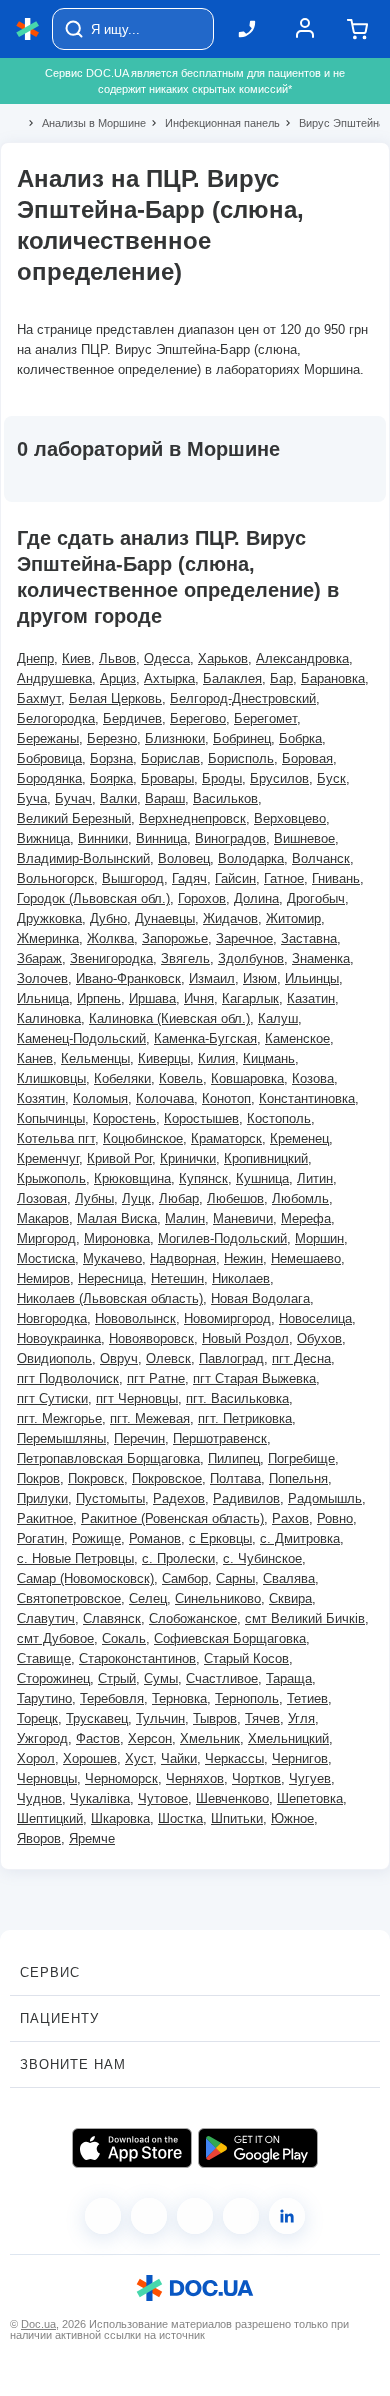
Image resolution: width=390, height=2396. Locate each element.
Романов (155, 1538)
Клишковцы (51, 1078)
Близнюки (175, 738)
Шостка (180, 1818)
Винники (103, 838)
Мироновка (117, 1238)
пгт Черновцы (137, 1398)
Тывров (215, 1718)
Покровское (167, 1478)
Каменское (297, 1038)
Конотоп (226, 1098)
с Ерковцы (220, 1538)
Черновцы (47, 1778)
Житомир (293, 918)
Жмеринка (48, 938)
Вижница (43, 838)
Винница (161, 838)
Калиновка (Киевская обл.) (169, 1018)
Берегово (198, 718)
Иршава (152, 998)
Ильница (43, 998)
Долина (256, 898)
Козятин (41, 1098)
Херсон (150, 1738)
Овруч (119, 1358)
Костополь (279, 1118)
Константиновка (307, 1098)
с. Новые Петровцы (75, 1558)
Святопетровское (69, 1598)
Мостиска (46, 1258)
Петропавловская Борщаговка (108, 1458)
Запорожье (175, 938)
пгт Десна (301, 1358)
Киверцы (164, 1058)
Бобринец (242, 738)
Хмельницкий (288, 1738)
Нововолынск (135, 1318)
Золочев (42, 978)
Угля (301, 1718)
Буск (331, 778)
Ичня (199, 998)
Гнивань (336, 878)
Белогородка (56, 718)
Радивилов (246, 1498)
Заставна (309, 938)
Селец (148, 1598)
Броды (222, 778)
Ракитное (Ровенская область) (172, 1518)
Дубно (108, 918)
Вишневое (304, 838)
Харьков (223, 658)
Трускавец (97, 1718)
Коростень (124, 1118)
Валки (118, 798)
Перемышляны (61, 1438)
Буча (32, 798)
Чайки (179, 1758)
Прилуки (42, 1498)
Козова (313, 1078)
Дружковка (49, 918)
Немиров (43, 1278)
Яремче (92, 1838)
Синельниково (218, 1598)
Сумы (161, 1678)
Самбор (185, 1578)
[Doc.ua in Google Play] (258, 2148)
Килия (216, 1058)
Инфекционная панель (214, 123)
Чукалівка (100, 1798)
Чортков (256, 1778)
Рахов (290, 1518)
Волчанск (321, 858)
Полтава (235, 1478)
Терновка (179, 1698)
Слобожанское (193, 1618)
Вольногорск (55, 878)
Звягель (185, 958)
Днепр (35, 658)
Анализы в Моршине (85, 123)
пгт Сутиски (52, 1398)
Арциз (118, 678)
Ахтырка (169, 678)
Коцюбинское (143, 1138)
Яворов (39, 1838)
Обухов (319, 1338)
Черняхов (195, 1778)
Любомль (300, 1198)
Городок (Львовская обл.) (93, 898)
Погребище (301, 1458)
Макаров (43, 1218)
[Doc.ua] (28, 29)
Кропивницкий (266, 1158)
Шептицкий (50, 1818)
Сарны (235, 1578)
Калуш (278, 1018)
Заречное (244, 938)
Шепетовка (310, 1798)
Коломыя (100, 1098)
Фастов (98, 1738)
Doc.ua (38, 2324)
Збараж (39, 958)
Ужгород (42, 1738)
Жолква (110, 938)
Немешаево (306, 1258)
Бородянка (49, 778)
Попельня (298, 1478)
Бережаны (48, 738)
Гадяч (189, 878)
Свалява (289, 1578)
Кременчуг (48, 1158)
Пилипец (234, 1458)
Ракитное (45, 1518)
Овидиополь (54, 1358)
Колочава (165, 1098)
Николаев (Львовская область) (110, 1298)
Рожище (96, 1538)
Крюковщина (132, 1178)
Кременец (299, 1138)
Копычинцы (51, 1118)
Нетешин (177, 1278)
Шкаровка (120, 1818)
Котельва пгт (56, 1138)
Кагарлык (250, 998)
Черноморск (121, 1778)
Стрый (117, 1678)
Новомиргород (227, 1318)
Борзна (111, 758)
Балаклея (232, 678)
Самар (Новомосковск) (85, 1578)
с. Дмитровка (300, 1538)
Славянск (112, 1618)
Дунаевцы (165, 918)
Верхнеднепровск (192, 818)
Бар (281, 678)
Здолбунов (251, 958)
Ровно (335, 1518)
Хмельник (210, 1738)
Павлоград (231, 1358)
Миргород (46, 1238)
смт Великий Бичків (305, 1618)
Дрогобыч (316, 898)
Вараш (165, 798)
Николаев (241, 1278)
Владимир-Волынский (83, 858)
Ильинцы (312, 978)
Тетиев (307, 1698)
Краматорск (226, 1138)
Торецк (37, 1718)
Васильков (225, 798)
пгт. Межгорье (59, 1418)
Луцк (136, 1198)
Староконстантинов (137, 1658)
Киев (76, 658)
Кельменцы (95, 1058)
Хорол (36, 1758)
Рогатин (40, 1538)
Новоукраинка (59, 1338)
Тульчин (160, 1718)
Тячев (262, 1718)
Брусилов (279, 778)
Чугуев (310, 1778)
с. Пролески (178, 1558)
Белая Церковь (115, 698)
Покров (38, 1478)
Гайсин (235, 878)
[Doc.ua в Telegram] (195, 2216)
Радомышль (325, 1498)
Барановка (333, 678)
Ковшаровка (247, 1078)
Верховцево (290, 818)
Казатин (311, 998)
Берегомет (265, 718)
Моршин (319, 1238)
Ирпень (99, 998)
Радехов (179, 1498)
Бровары (167, 778)
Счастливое (222, 1678)
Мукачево (112, 1258)
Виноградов (230, 838)
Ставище (44, 1658)
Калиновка (49, 1018)
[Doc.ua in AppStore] (132, 2148)
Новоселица (315, 1318)
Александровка (302, 658)
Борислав (170, 758)
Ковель (181, 1078)
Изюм (260, 978)
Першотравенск (220, 1438)
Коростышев (201, 1118)
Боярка (111, 778)
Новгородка (52, 1318)
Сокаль (124, 1638)
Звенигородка (111, 958)
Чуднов (39, 1798)
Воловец (184, 858)
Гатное (284, 878)
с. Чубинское (262, 1558)
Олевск (168, 1358)
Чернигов (300, 1758)
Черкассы (234, 1758)
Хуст (139, 1758)
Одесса (167, 658)
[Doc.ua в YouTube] (241, 2216)
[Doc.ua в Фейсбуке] (103, 2216)
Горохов (202, 898)
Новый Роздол (245, 1338)
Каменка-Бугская (205, 1038)
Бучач (73, 798)
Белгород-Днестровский (243, 698)
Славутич (46, 1618)
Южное (292, 1818)
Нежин (243, 1258)
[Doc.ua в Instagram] (149, 2216)
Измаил (212, 978)
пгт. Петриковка (245, 1418)
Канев (35, 1058)
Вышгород (133, 878)
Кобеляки (122, 1078)
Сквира (290, 1598)
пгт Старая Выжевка (254, 1378)
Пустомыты (110, 1498)
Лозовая (42, 1198)
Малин (185, 1218)
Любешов (235, 1198)
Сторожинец (53, 1678)
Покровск (96, 1478)
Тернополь (247, 1698)
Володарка (251, 858)
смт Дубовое (55, 1638)
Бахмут (39, 698)
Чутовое (163, 1798)
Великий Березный (74, 818)
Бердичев (132, 718)
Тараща (289, 1678)
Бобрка (300, 738)
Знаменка (321, 958)
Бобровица (49, 758)
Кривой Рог (119, 1158)
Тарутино (44, 1698)
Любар (179, 1198)
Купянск (203, 1178)
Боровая (307, 758)
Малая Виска (117, 1218)
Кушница (262, 1178)
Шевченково (232, 1798)
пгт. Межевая (150, 1418)
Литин (315, 1178)
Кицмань (269, 1058)
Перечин (139, 1438)
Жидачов (230, 918)
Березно (112, 738)
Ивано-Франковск (128, 978)
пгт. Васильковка (237, 1398)
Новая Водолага (260, 1298)
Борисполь (241, 758)
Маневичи (243, 1218)
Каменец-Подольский (81, 1038)
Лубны (94, 1198)
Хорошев (90, 1758)
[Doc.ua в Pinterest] (287, 2216)
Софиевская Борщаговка (230, 1638)
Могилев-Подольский (222, 1238)
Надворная (183, 1258)
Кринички (188, 1158)
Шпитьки (237, 1818)
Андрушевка (54, 678)
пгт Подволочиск (68, 1378)
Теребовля (112, 1698)
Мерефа (306, 1218)
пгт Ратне (156, 1378)
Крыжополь (51, 1178)
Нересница (110, 1278)
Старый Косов (246, 1658)
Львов (117, 658)
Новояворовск (151, 1338)
